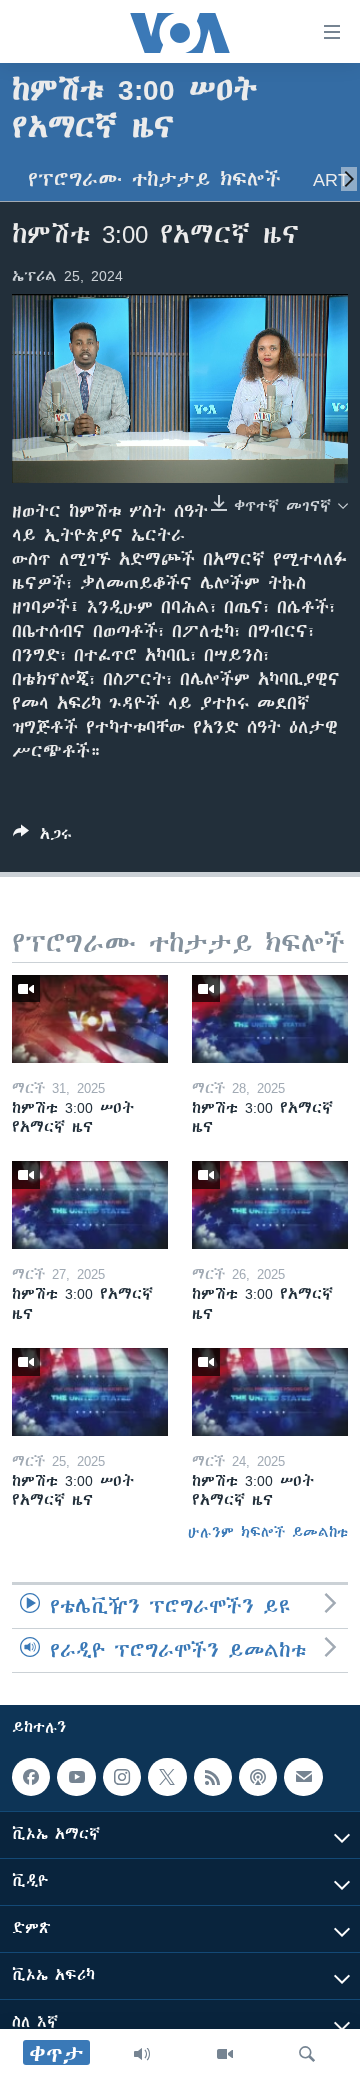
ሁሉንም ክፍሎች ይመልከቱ (268, 1532)
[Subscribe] (303, 1777)
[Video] (225, 2054)
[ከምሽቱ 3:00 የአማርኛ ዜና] (270, 1019)
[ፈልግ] (307, 2054)
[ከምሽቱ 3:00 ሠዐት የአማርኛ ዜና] (90, 1019)
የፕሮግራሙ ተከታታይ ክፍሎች (154, 179)
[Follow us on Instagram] (122, 1777)
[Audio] (142, 2054)
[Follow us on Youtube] (76, 1777)
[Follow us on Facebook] (31, 1777)
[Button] (42, 837)
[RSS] (213, 1777)
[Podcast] (258, 1777)
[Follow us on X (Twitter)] (167, 1777)
